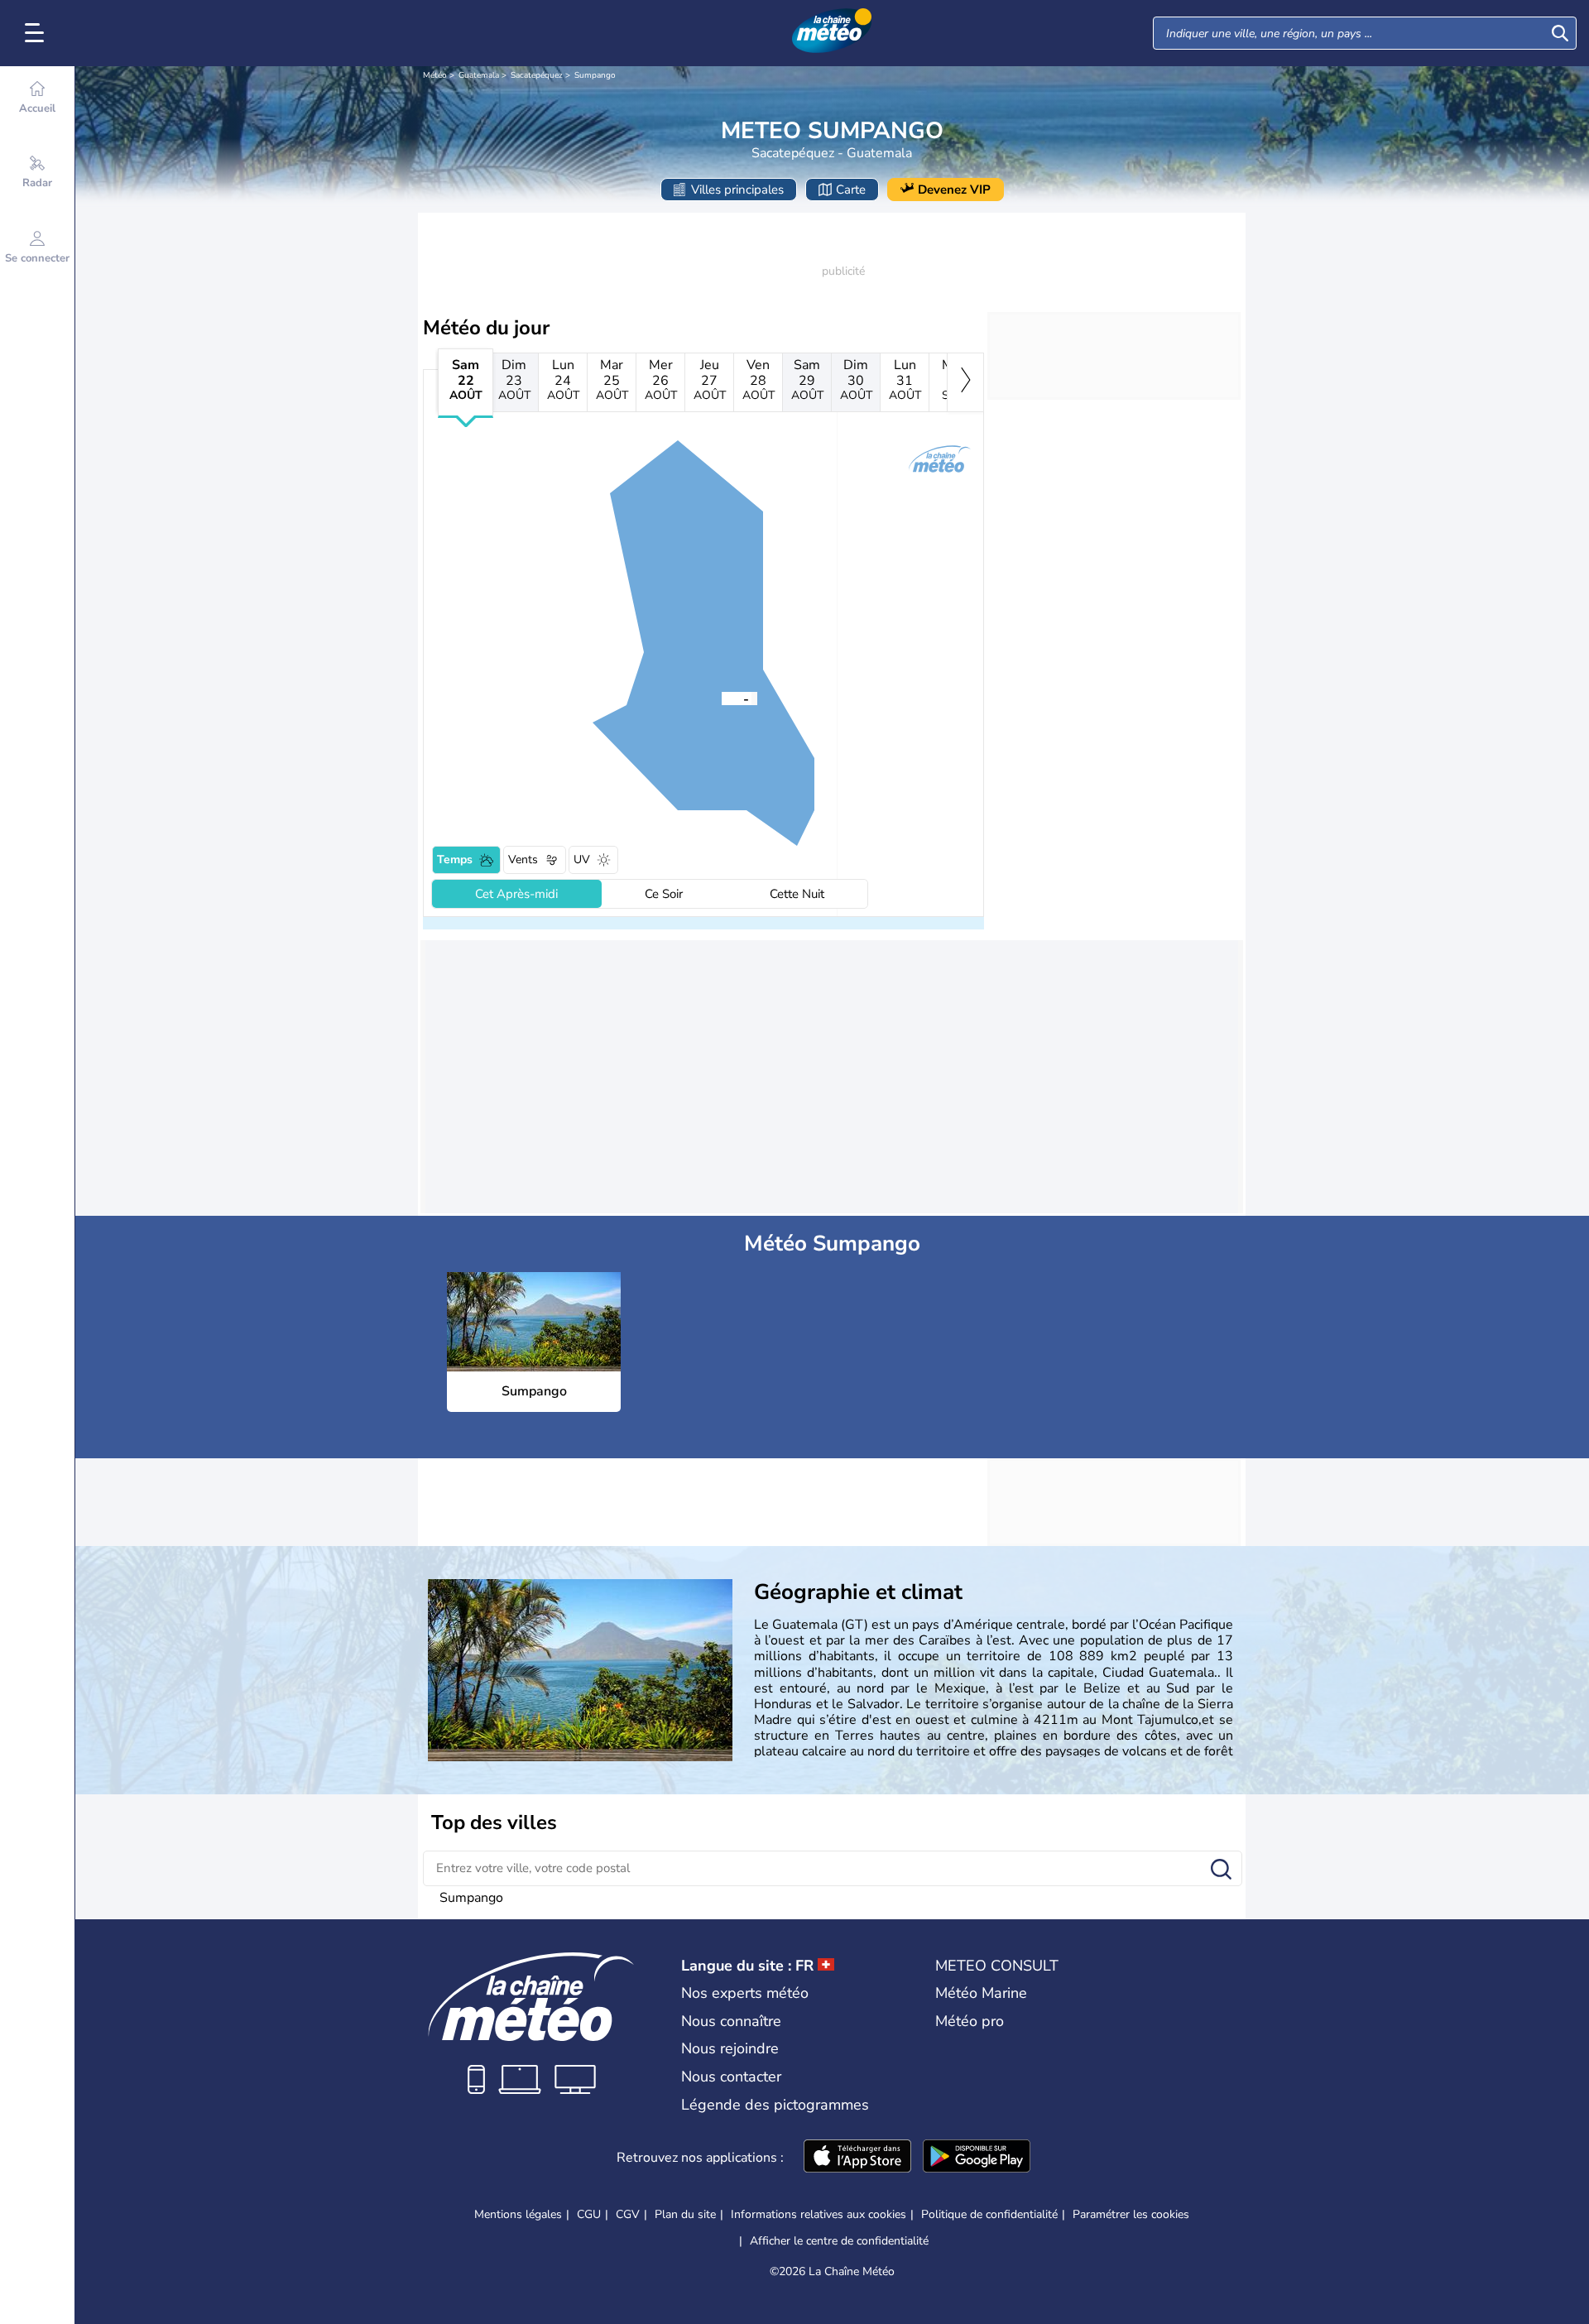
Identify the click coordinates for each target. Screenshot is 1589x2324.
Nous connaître (731, 2021)
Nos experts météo (745, 1993)
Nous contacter (731, 2077)
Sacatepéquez (537, 75)
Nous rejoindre (730, 2048)
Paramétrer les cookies (1131, 2215)
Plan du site (685, 2214)
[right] (965, 382)
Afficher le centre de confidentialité (839, 2241)
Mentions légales (518, 2214)
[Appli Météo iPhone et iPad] (857, 2158)
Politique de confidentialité (989, 2214)
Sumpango (595, 75)
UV (582, 859)
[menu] (37, 33)
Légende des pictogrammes (775, 2105)
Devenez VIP (954, 190)
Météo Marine (981, 1993)
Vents (523, 859)
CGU (589, 2214)
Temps (455, 859)
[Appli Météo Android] (977, 2158)
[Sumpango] (722, 698)
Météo (435, 75)
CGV (628, 2214)
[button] (722, 698)
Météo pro (970, 2021)
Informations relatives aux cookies (819, 2214)
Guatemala (479, 75)
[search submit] (1560, 33)
